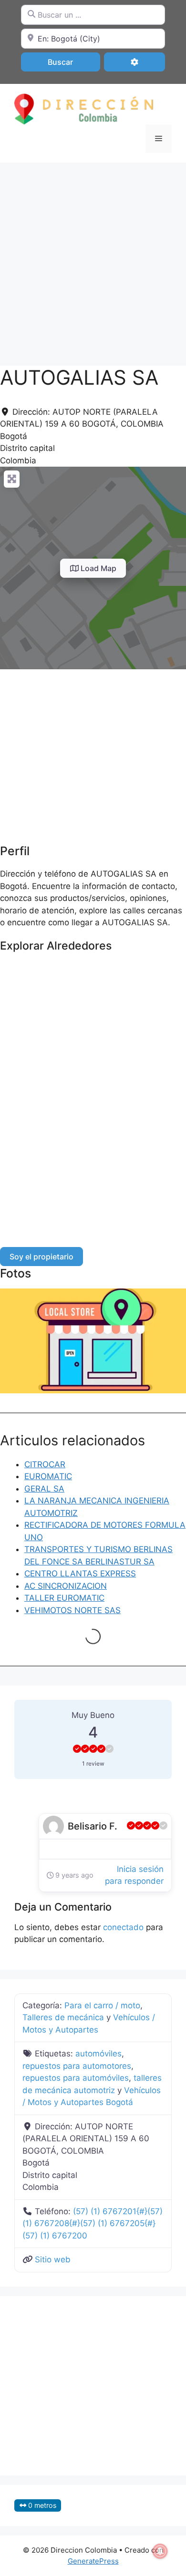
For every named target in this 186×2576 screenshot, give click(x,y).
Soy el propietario (41, 1257)
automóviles (98, 2054)
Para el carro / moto (102, 2005)
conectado (123, 1927)
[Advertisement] (93, 259)
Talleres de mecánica (63, 2017)
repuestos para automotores (77, 2066)
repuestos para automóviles (76, 2078)
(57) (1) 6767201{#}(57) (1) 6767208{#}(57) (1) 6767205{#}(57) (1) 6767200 (93, 2223)
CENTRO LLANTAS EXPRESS (80, 1574)
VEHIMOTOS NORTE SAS (72, 1610)
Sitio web (53, 2259)
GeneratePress (93, 2561)
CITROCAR (45, 1464)
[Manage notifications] (160, 2551)
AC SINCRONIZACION (66, 1586)
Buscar (73, 62)
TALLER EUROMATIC (64, 1598)
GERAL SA (44, 1489)
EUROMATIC (48, 1476)
